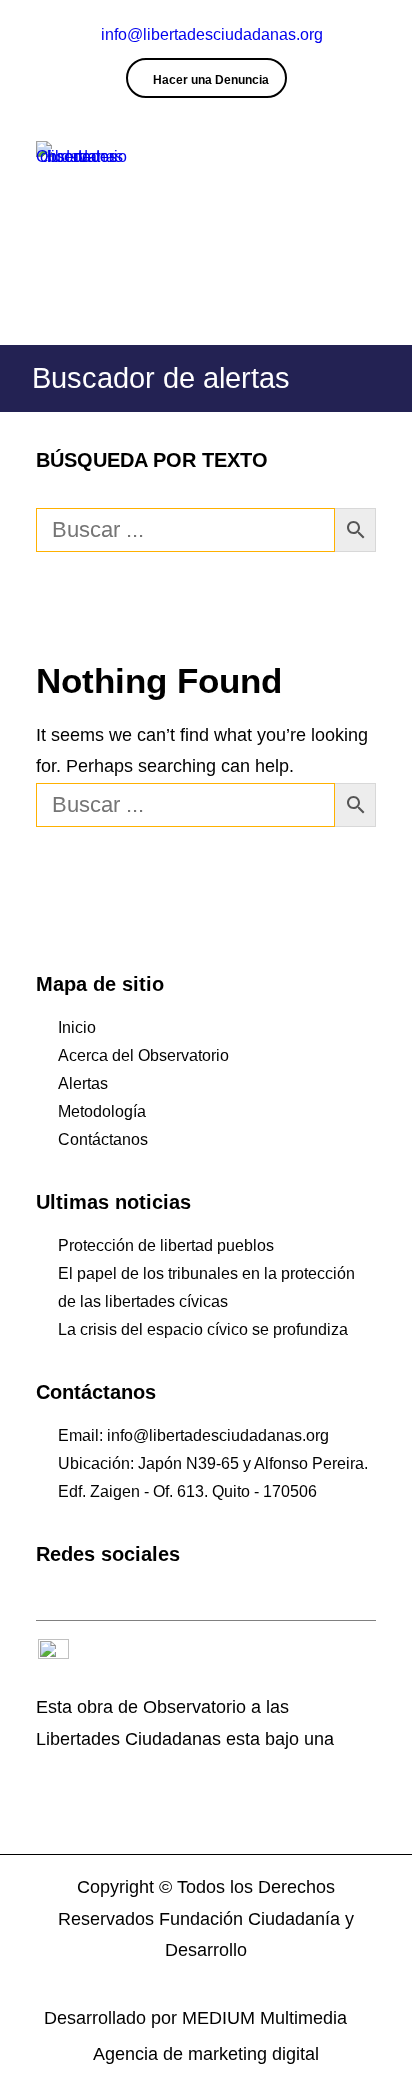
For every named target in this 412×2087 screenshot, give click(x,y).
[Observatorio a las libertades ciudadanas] (81, 168)
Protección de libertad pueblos (166, 1245)
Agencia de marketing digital (206, 2054)
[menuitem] (206, 78)
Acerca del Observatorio (143, 1055)
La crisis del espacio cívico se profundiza (203, 1329)
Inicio (77, 1027)
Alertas (83, 1083)
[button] (366, 168)
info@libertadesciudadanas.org (212, 34)
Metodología (102, 1111)
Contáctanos (103, 1139)
